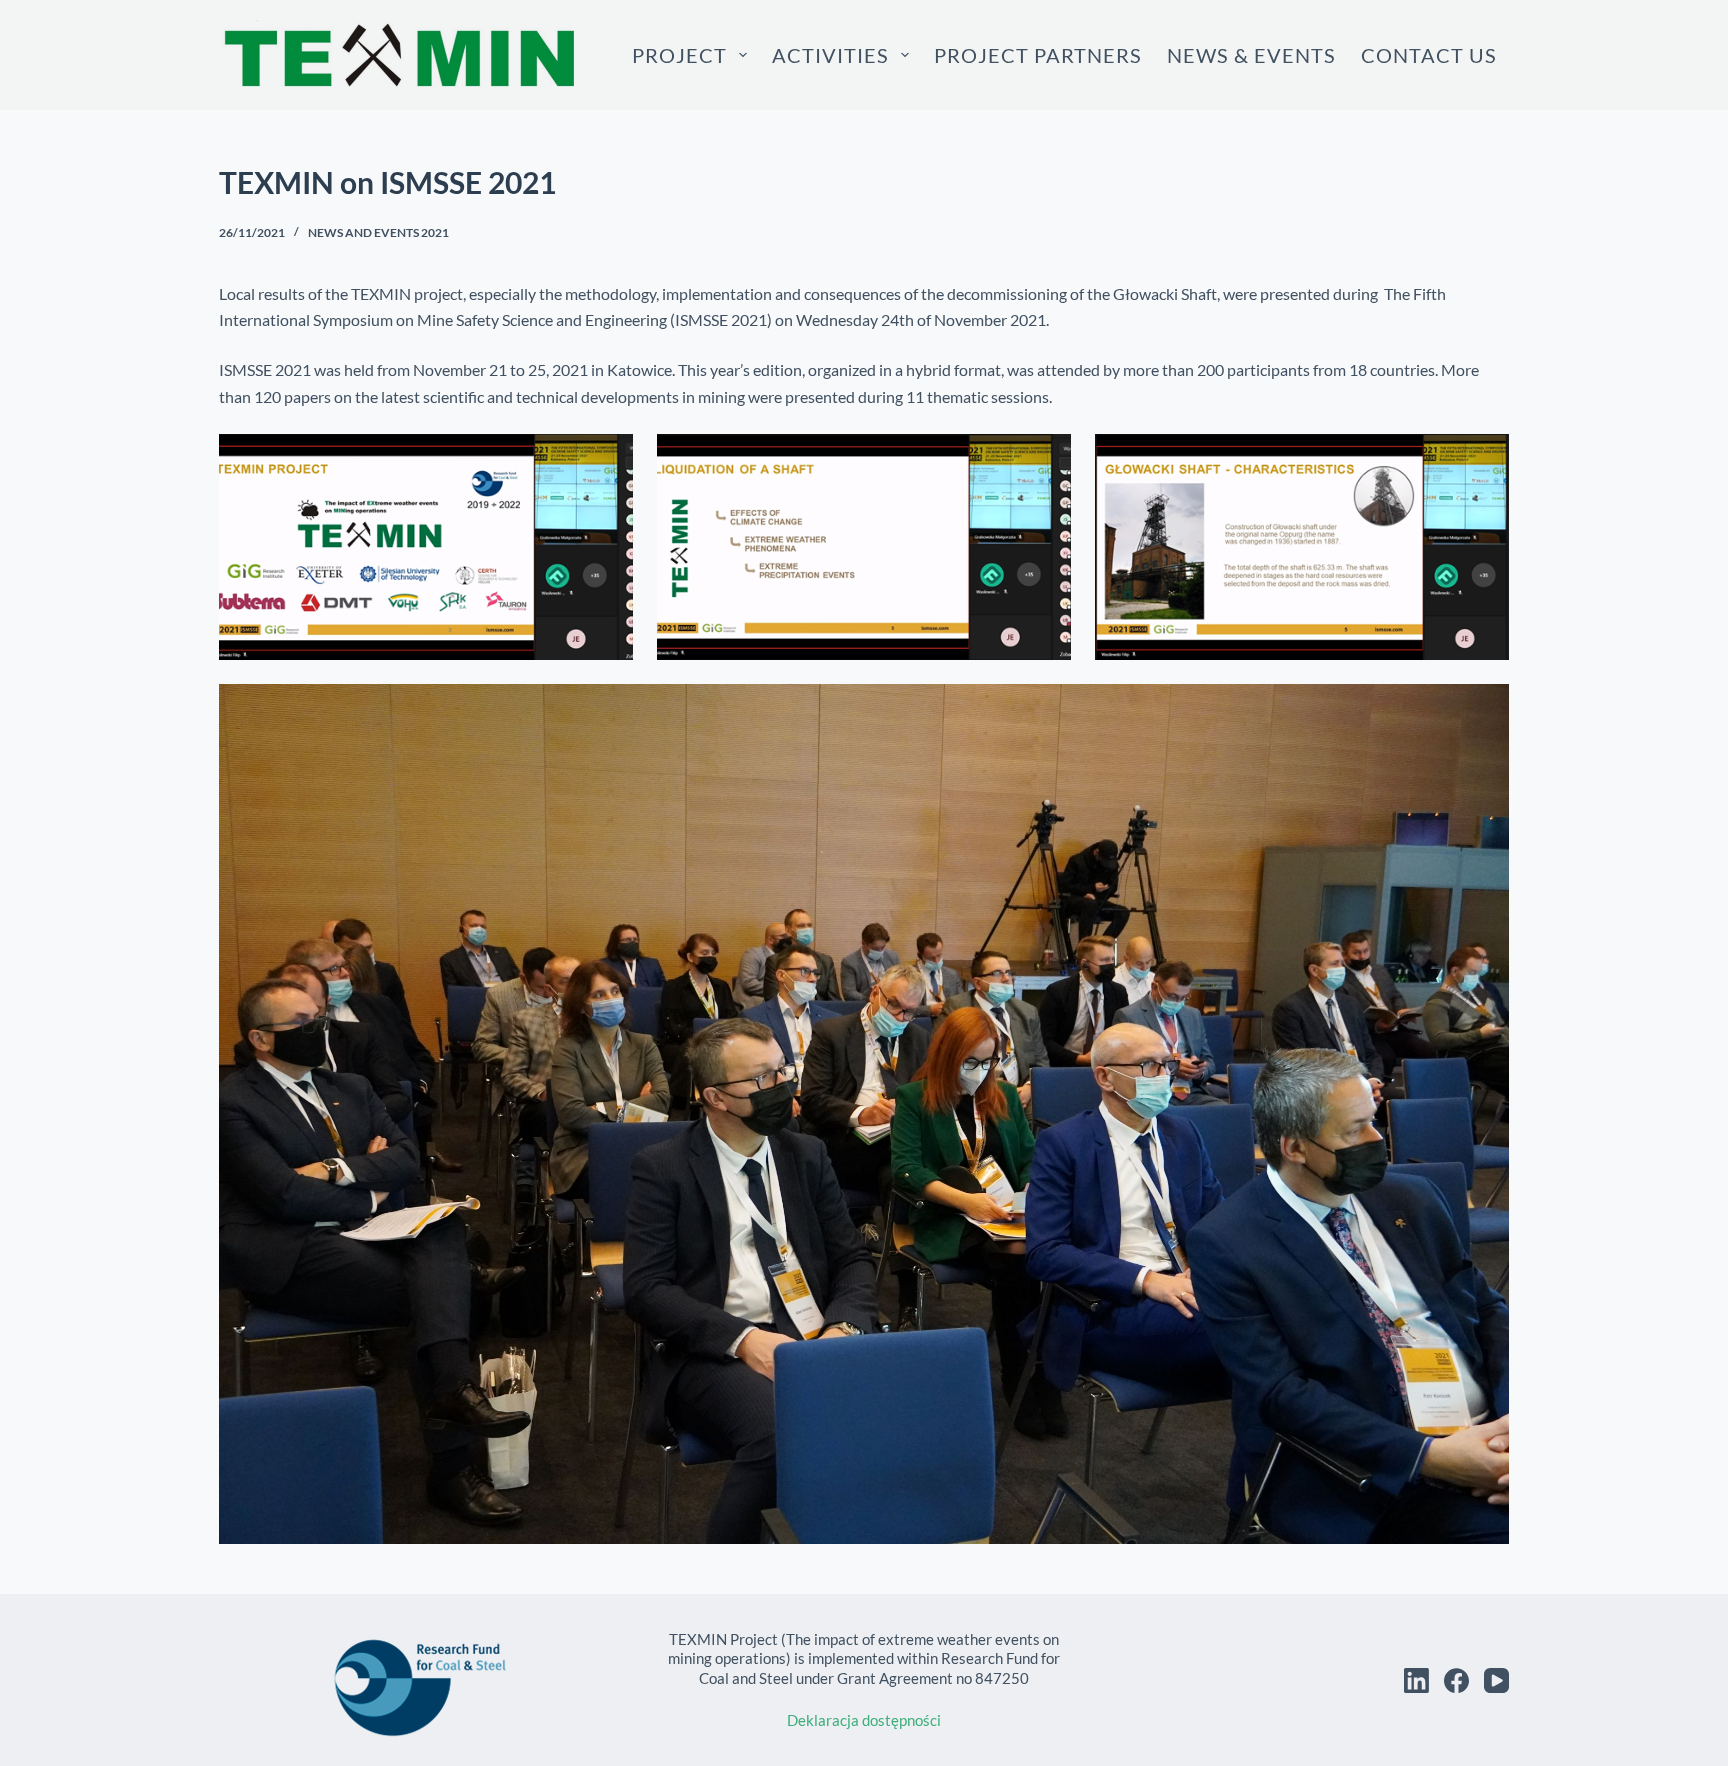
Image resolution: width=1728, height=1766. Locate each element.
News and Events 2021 (378, 232)
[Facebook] (1456, 1680)
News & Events (1251, 55)
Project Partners (1038, 55)
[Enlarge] (607, 460)
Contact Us (1429, 55)
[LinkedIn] (1416, 1680)
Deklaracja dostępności (864, 1720)
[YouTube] (1496, 1680)
